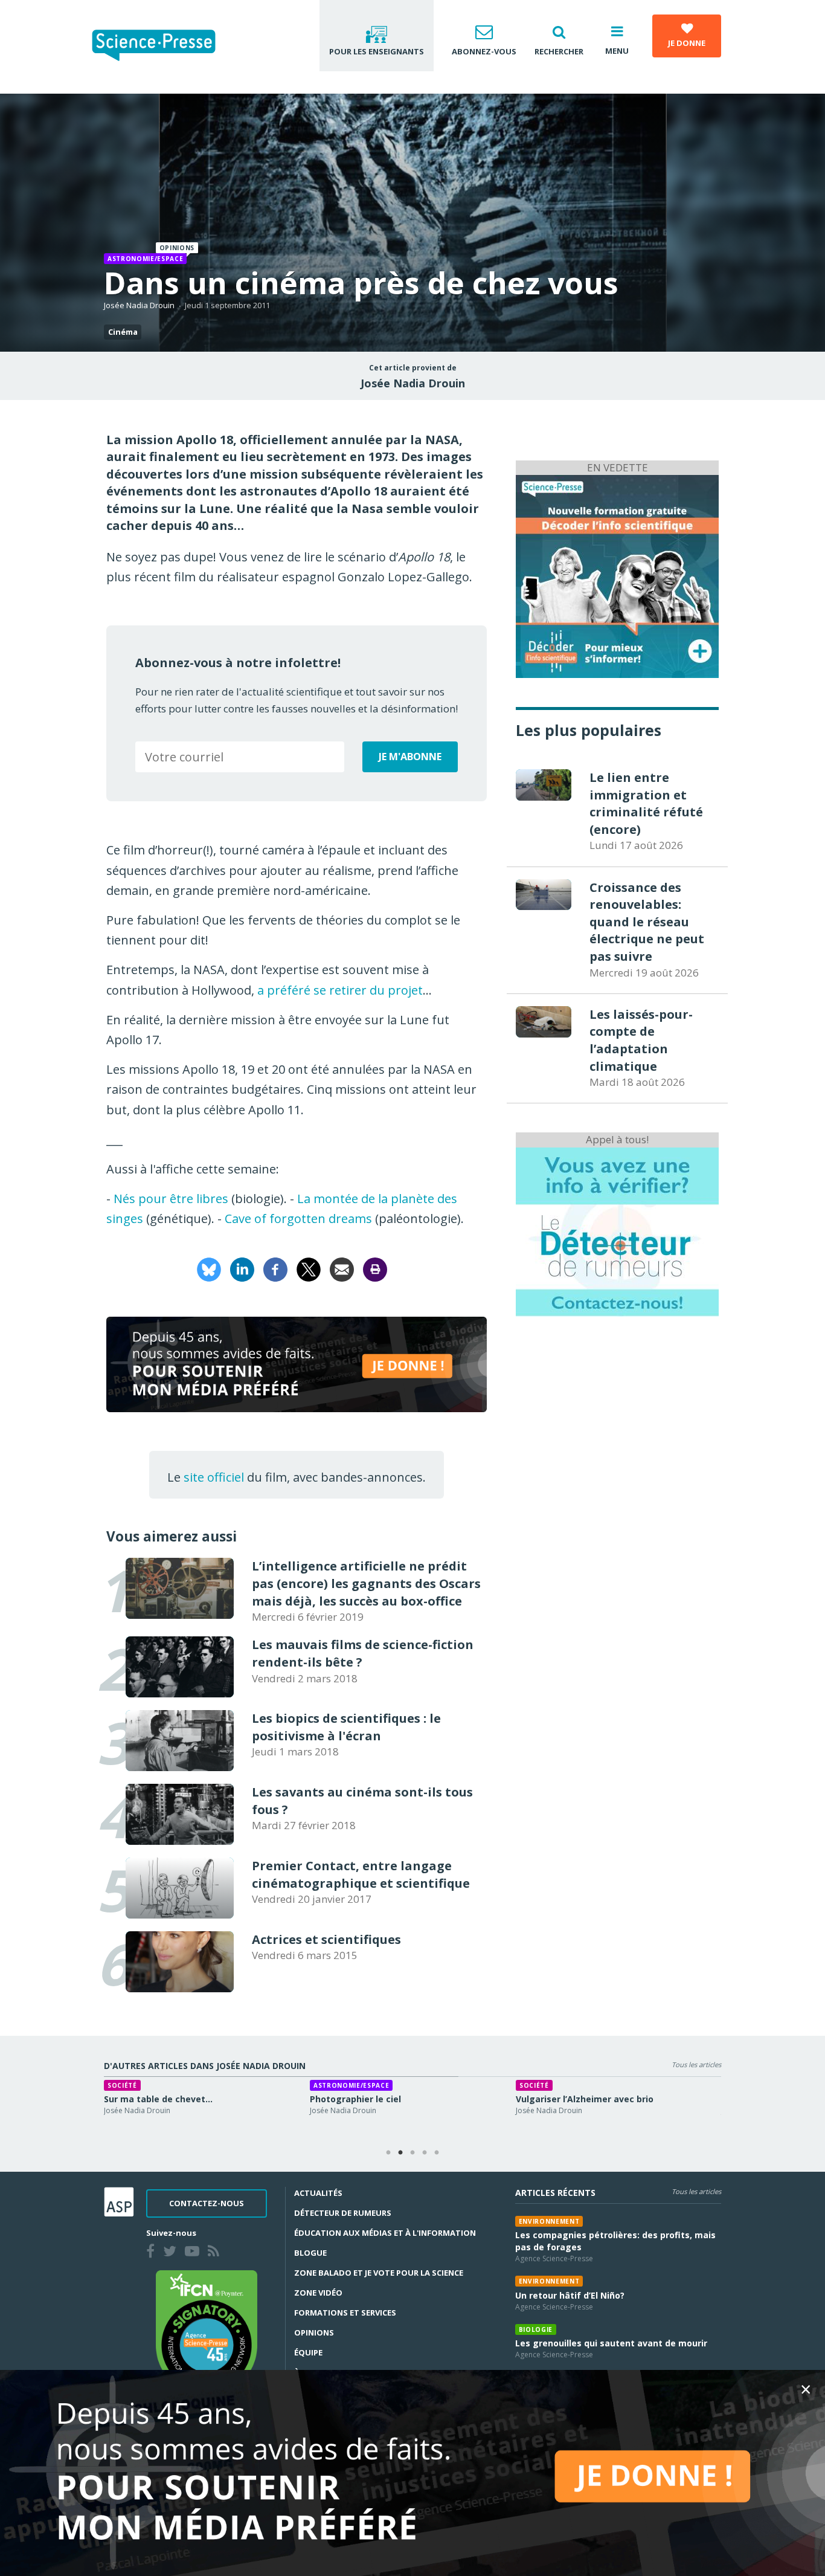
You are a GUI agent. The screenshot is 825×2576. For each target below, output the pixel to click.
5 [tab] (437, 2153)
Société (110, 2085)
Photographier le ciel (343, 2099)
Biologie (536, 2329)
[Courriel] (342, 1269)
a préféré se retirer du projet (340, 990)
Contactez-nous (207, 2203)
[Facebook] (275, 1269)
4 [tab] (425, 2153)
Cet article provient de (413, 368)
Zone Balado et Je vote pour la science (379, 2273)
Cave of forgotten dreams (298, 1219)
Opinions (314, 2332)
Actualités (318, 2193)
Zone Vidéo (318, 2293)
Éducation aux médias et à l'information (385, 2233)
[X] (309, 1269)
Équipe (308, 2352)
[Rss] (216, 2253)
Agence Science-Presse (554, 2258)
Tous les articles (696, 2064)
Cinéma (123, 332)
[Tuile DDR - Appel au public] (617, 1231)
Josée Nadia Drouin (139, 305)
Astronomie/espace (145, 259)
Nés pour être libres (171, 1199)
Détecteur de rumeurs (343, 2213)
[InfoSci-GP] (617, 575)
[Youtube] (194, 2253)
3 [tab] (412, 2153)
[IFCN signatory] (207, 2332)
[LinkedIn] (242, 1269)
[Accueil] (163, 47)
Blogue (310, 2253)
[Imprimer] (375, 1269)
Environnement (549, 2221)
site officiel (214, 1477)
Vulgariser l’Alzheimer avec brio (573, 2099)
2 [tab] (400, 2153)
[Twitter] (172, 2253)
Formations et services (345, 2313)
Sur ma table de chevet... (146, 2099)
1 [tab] (388, 2153)
